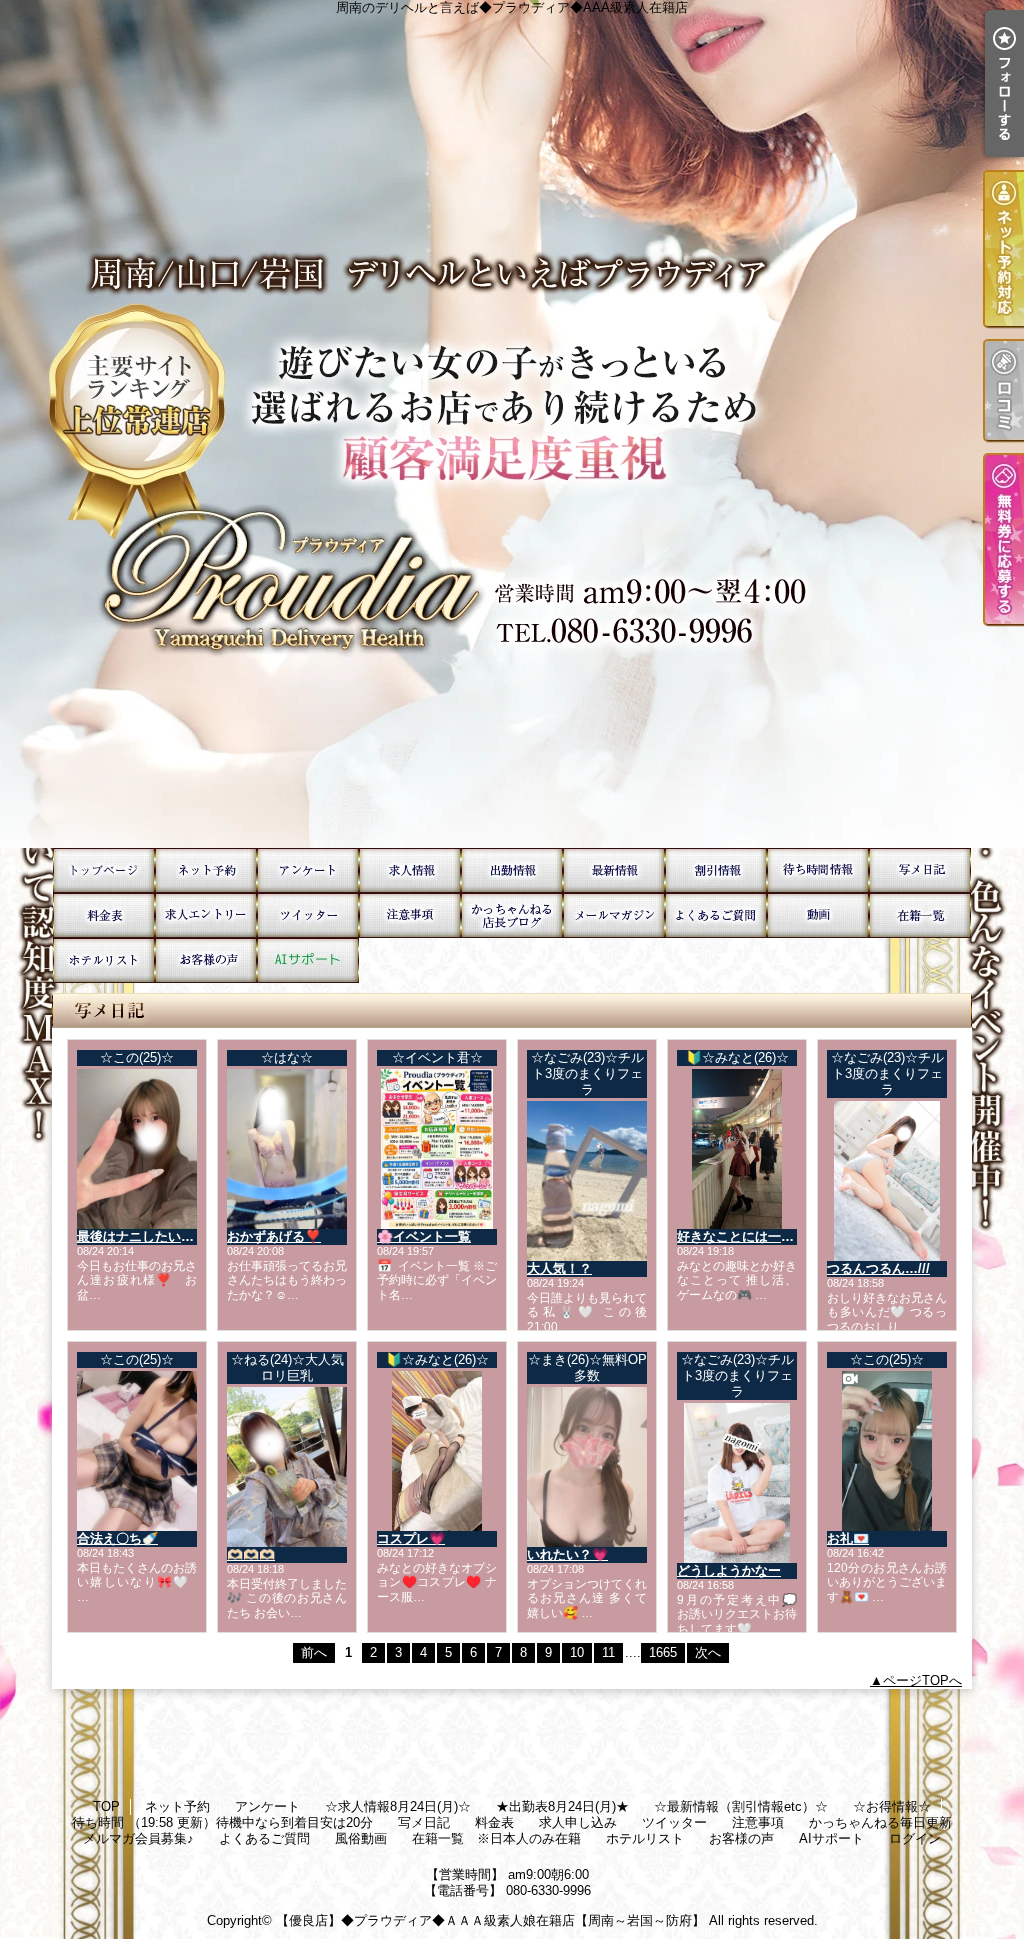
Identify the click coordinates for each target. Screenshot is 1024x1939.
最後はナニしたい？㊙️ (143, 1236)
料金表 (104, 915)
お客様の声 (206, 960)
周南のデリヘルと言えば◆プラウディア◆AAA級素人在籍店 (512, 424)
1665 (663, 1652)
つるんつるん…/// (878, 1268)
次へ (708, 1652)
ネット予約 (206, 870)
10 (577, 1652)
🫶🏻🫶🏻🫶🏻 (251, 1554)
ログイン (915, 1838)
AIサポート (308, 960)
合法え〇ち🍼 (117, 1538)
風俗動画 (818, 915)
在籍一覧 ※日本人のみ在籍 (920, 915)
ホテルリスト (104, 960)
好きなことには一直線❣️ (750, 1236)
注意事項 (410, 915)
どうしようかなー (729, 1570)
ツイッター (308, 915)
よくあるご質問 (716, 915)
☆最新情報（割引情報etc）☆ (614, 870)
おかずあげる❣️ (274, 1236)
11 (608, 1652)
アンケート (308, 870)
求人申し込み (206, 915)
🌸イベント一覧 (424, 1236)
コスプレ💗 (411, 1538)
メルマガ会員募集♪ (614, 915)
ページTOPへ (922, 1680)
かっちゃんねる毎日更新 (512, 915)
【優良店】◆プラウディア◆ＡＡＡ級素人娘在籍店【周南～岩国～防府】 (490, 1920)
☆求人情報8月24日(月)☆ (410, 870)
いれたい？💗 (567, 1554)
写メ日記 (920, 870)
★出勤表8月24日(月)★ (512, 870)
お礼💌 (848, 1538)
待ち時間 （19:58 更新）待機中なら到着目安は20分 (818, 870)
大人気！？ (559, 1268)
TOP (104, 870)
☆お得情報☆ (716, 870)
